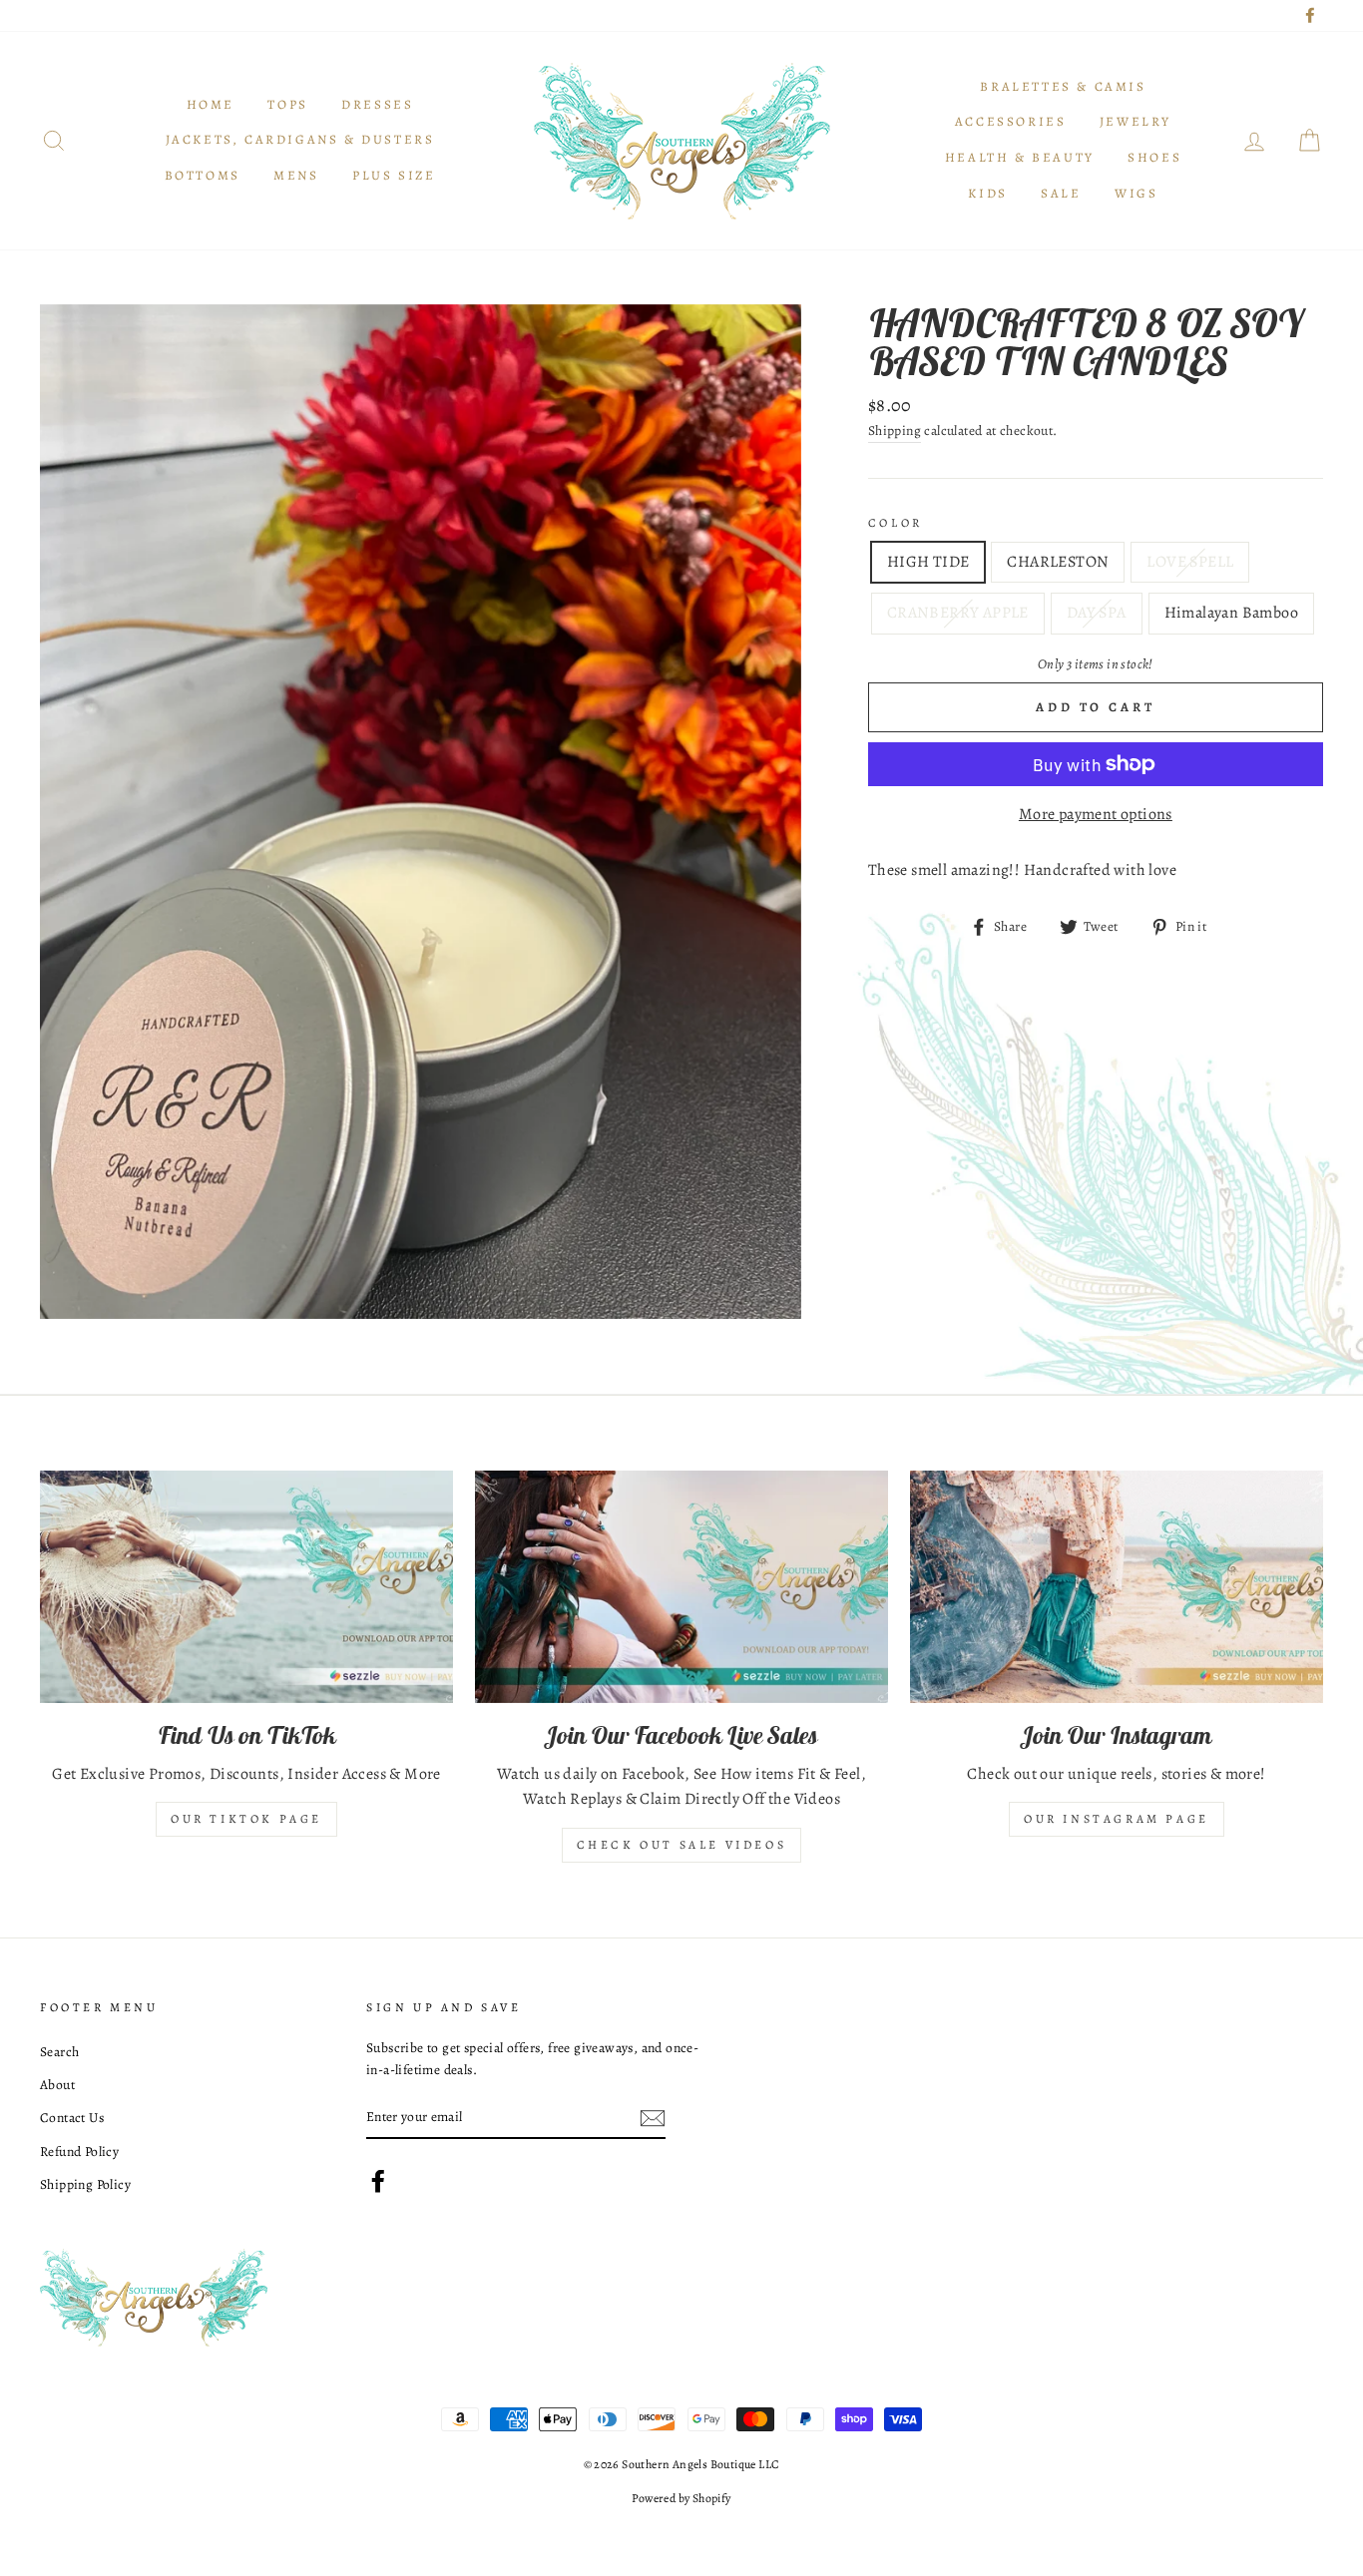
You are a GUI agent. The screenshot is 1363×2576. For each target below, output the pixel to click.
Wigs (1136, 193)
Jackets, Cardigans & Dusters (300, 139)
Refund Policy (79, 2151)
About (57, 2085)
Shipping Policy (85, 2184)
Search (59, 2052)
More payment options (1096, 814)
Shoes (1154, 157)
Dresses (377, 104)
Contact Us (72, 2118)
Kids (987, 193)
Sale (1061, 193)
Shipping (895, 430)
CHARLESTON (1058, 562)
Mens (296, 175)
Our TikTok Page (246, 1819)
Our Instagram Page (1117, 1819)
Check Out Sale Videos (682, 1845)
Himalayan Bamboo (1231, 613)
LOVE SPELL (1190, 562)
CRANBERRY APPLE (958, 613)
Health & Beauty (1020, 157)
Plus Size (394, 175)
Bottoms (203, 175)
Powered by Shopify (681, 2498)
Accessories (1011, 121)
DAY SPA (1097, 613)
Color (896, 523)
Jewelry (1136, 121)
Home (211, 104)
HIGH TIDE (928, 562)
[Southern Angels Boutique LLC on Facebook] (378, 2181)
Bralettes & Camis (1063, 86)
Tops (287, 104)
